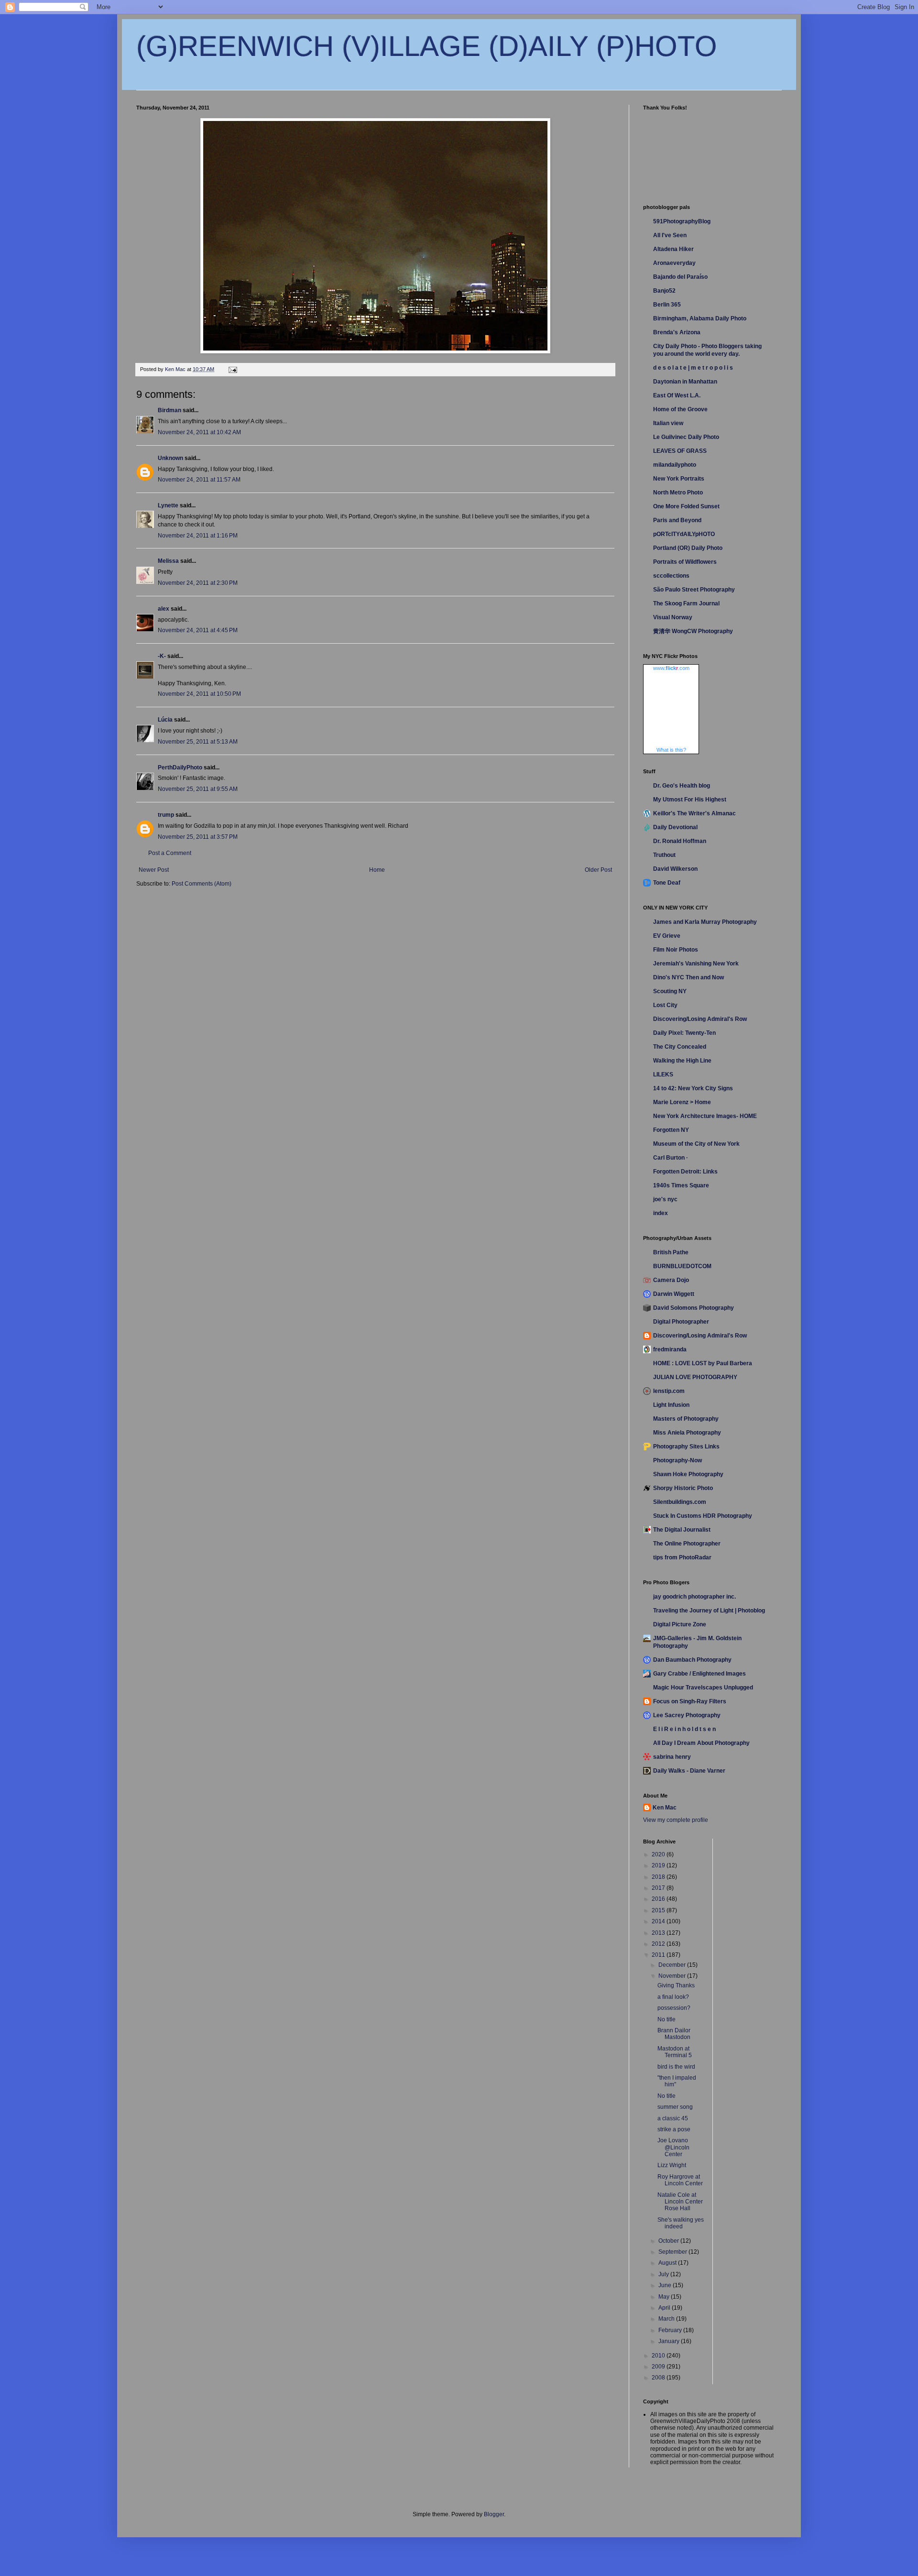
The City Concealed (680, 1047)
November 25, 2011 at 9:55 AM (198, 789)
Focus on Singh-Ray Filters (690, 1701)
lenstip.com (669, 1391)
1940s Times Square (681, 1185)
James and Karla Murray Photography (705, 922)
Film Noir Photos (676, 950)
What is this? (671, 750)
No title (667, 2019)
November (673, 1976)
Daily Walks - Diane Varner (689, 1771)
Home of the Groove (680, 409)
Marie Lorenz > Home (682, 1102)
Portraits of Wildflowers (685, 562)
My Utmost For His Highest (690, 800)
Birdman (169, 410)
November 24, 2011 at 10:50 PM (199, 694)
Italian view (668, 423)
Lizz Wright (672, 2165)
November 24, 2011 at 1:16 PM (198, 536)
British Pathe (671, 1252)
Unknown (170, 458)
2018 (659, 1877)
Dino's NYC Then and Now (688, 977)
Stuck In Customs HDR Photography (703, 1516)
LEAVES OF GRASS (680, 451)
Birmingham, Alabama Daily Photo (700, 318)
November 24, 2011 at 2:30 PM (198, 583)
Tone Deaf (667, 883)
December (673, 1965)
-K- (162, 656)
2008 (659, 2378)
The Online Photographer (687, 1544)
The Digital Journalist (682, 1530)
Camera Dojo (671, 1280)
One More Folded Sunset (686, 506)
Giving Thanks (676, 1985)
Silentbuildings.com (680, 1502)
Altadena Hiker (673, 249)
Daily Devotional (675, 827)
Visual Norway (673, 617)
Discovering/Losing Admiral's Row (700, 1019)
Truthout (664, 855)
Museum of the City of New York (696, 1144)
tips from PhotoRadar (682, 1557)
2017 (659, 1888)
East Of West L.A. (677, 395)
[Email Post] (232, 369)
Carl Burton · (671, 1158)
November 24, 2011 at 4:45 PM (198, 630)
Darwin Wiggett (674, 1294)
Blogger (494, 2514)
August (668, 2263)
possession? (674, 2008)
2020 (659, 1854)
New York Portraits (679, 479)
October (669, 2241)
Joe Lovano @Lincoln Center (673, 2147)
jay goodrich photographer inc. (694, 1597)
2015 (659, 1910)
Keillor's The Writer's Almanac (694, 813)
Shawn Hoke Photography (688, 1474)
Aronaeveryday (674, 263)
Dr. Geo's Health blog (682, 786)
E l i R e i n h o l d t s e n (684, 1729)
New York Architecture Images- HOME (705, 1116)
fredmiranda (670, 1349)
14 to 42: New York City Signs (693, 1088)
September (673, 2252)
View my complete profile (676, 1820)
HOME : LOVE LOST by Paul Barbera (703, 1363)
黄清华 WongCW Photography (693, 631)
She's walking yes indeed (681, 2223)
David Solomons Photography (694, 1308)
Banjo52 (664, 291)
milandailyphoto (675, 465)
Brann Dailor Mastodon (674, 2034)
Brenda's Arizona (677, 332)
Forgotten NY (671, 1130)
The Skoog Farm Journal (686, 603)
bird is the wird (676, 2067)
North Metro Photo (678, 493)
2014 (659, 1921)
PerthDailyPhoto (180, 767)
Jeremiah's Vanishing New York (696, 964)
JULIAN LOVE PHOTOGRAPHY (695, 1377)
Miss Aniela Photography (687, 1433)
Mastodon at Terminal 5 (675, 2052)
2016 (659, 1899)
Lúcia (165, 720)
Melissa (168, 561)
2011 (659, 1955)
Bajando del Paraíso (680, 277)
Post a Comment (170, 853)
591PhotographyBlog (682, 221)
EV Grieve (667, 936)
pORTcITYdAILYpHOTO (684, 534)
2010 (659, 2356)
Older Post (598, 870)
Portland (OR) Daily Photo (688, 548)
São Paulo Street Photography (694, 590)
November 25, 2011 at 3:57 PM (198, 837)
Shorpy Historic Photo (683, 1488)
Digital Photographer (681, 1322)
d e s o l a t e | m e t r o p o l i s (693, 368)
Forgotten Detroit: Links (685, 1172)
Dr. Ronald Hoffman (680, 841)
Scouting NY (670, 991)
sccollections (671, 576)
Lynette (168, 505)
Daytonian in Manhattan (685, 382)
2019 (659, 1865)
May (665, 2297)
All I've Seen (670, 235)
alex (164, 609)
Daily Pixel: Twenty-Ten (684, 1033)
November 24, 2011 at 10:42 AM (199, 432)
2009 (659, 2367)
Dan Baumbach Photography (692, 1660)
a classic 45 (673, 2118)
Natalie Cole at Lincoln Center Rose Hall (680, 2202)
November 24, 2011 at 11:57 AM (199, 480)
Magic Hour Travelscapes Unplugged (703, 1688)
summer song (675, 2107)
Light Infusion (671, 1405)
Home (377, 870)
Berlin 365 (667, 305)
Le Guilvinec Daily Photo (686, 437)
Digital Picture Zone (680, 1624)
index (661, 1213)
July (664, 2274)
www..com (671, 668)
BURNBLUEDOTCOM (682, 1266)
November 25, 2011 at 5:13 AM (198, 742)
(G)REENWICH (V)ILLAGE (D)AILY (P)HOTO (427, 46)
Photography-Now (678, 1460)
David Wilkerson (675, 869)
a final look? (673, 1997)
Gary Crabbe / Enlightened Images (699, 1674)
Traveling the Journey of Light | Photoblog (709, 1611)
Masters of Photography (686, 1419)
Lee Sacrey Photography (687, 1715)
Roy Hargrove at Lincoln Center (680, 2180)
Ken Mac (665, 1808)
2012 (659, 1944)
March (667, 2319)
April (665, 2308)
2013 (659, 1933)
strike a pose (674, 2129)
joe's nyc (665, 1199)
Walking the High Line (682, 1061)
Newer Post (154, 870)
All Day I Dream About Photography (701, 1743)
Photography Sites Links (686, 1447)
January (670, 2341)
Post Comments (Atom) (202, 884)
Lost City (665, 1005)
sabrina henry (672, 1757)
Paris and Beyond (677, 520)
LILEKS (663, 1074)
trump (166, 815)
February (671, 2330)
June (666, 2285)
